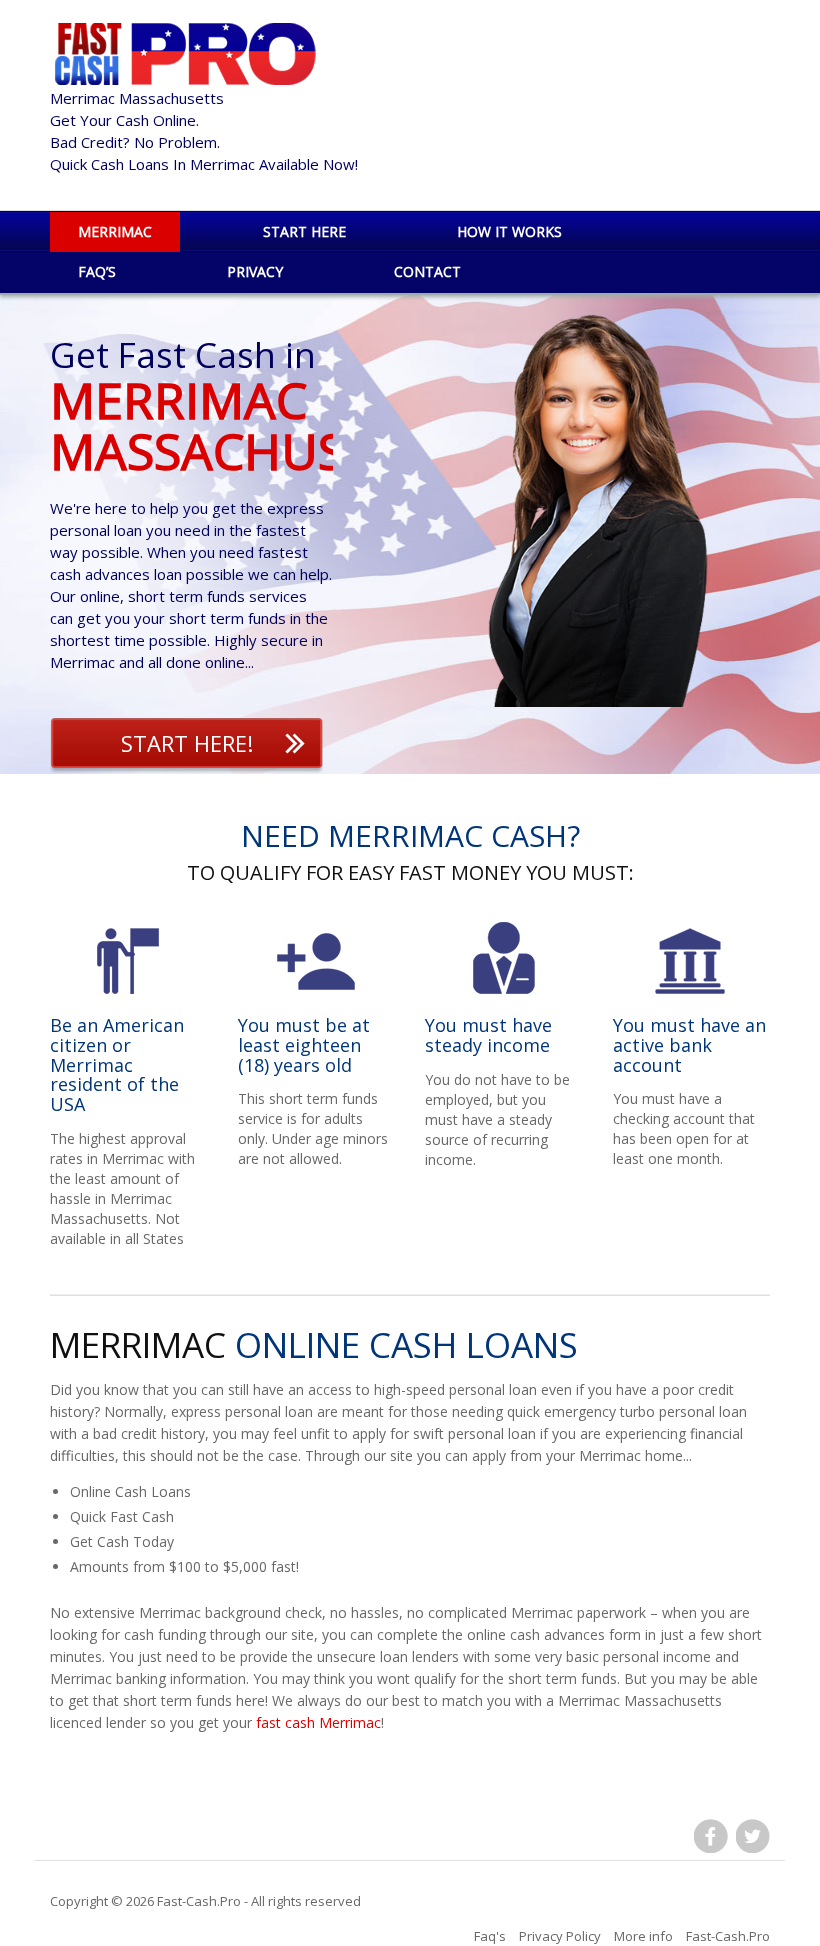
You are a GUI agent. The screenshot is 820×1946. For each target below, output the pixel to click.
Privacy (255, 271)
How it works (509, 231)
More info (643, 1936)
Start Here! (187, 743)
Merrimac (115, 231)
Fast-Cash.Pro (199, 1901)
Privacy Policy (560, 1936)
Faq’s (97, 271)
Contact (427, 271)
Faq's (490, 1936)
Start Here (304, 231)
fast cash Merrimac (318, 1722)
